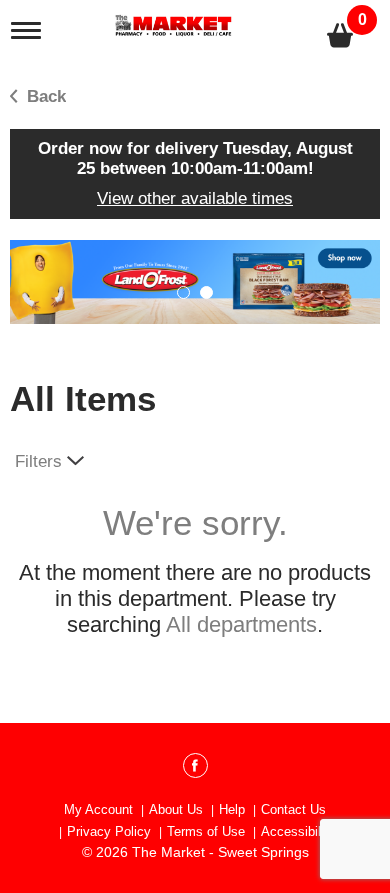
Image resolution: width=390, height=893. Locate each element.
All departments (241, 624)
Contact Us (293, 809)
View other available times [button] (195, 198)
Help (232, 809)
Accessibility (298, 831)
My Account (98, 809)
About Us (176, 809)
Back (44, 96)
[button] (195, 281)
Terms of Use (206, 831)
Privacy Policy (109, 831)
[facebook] (195, 769)
